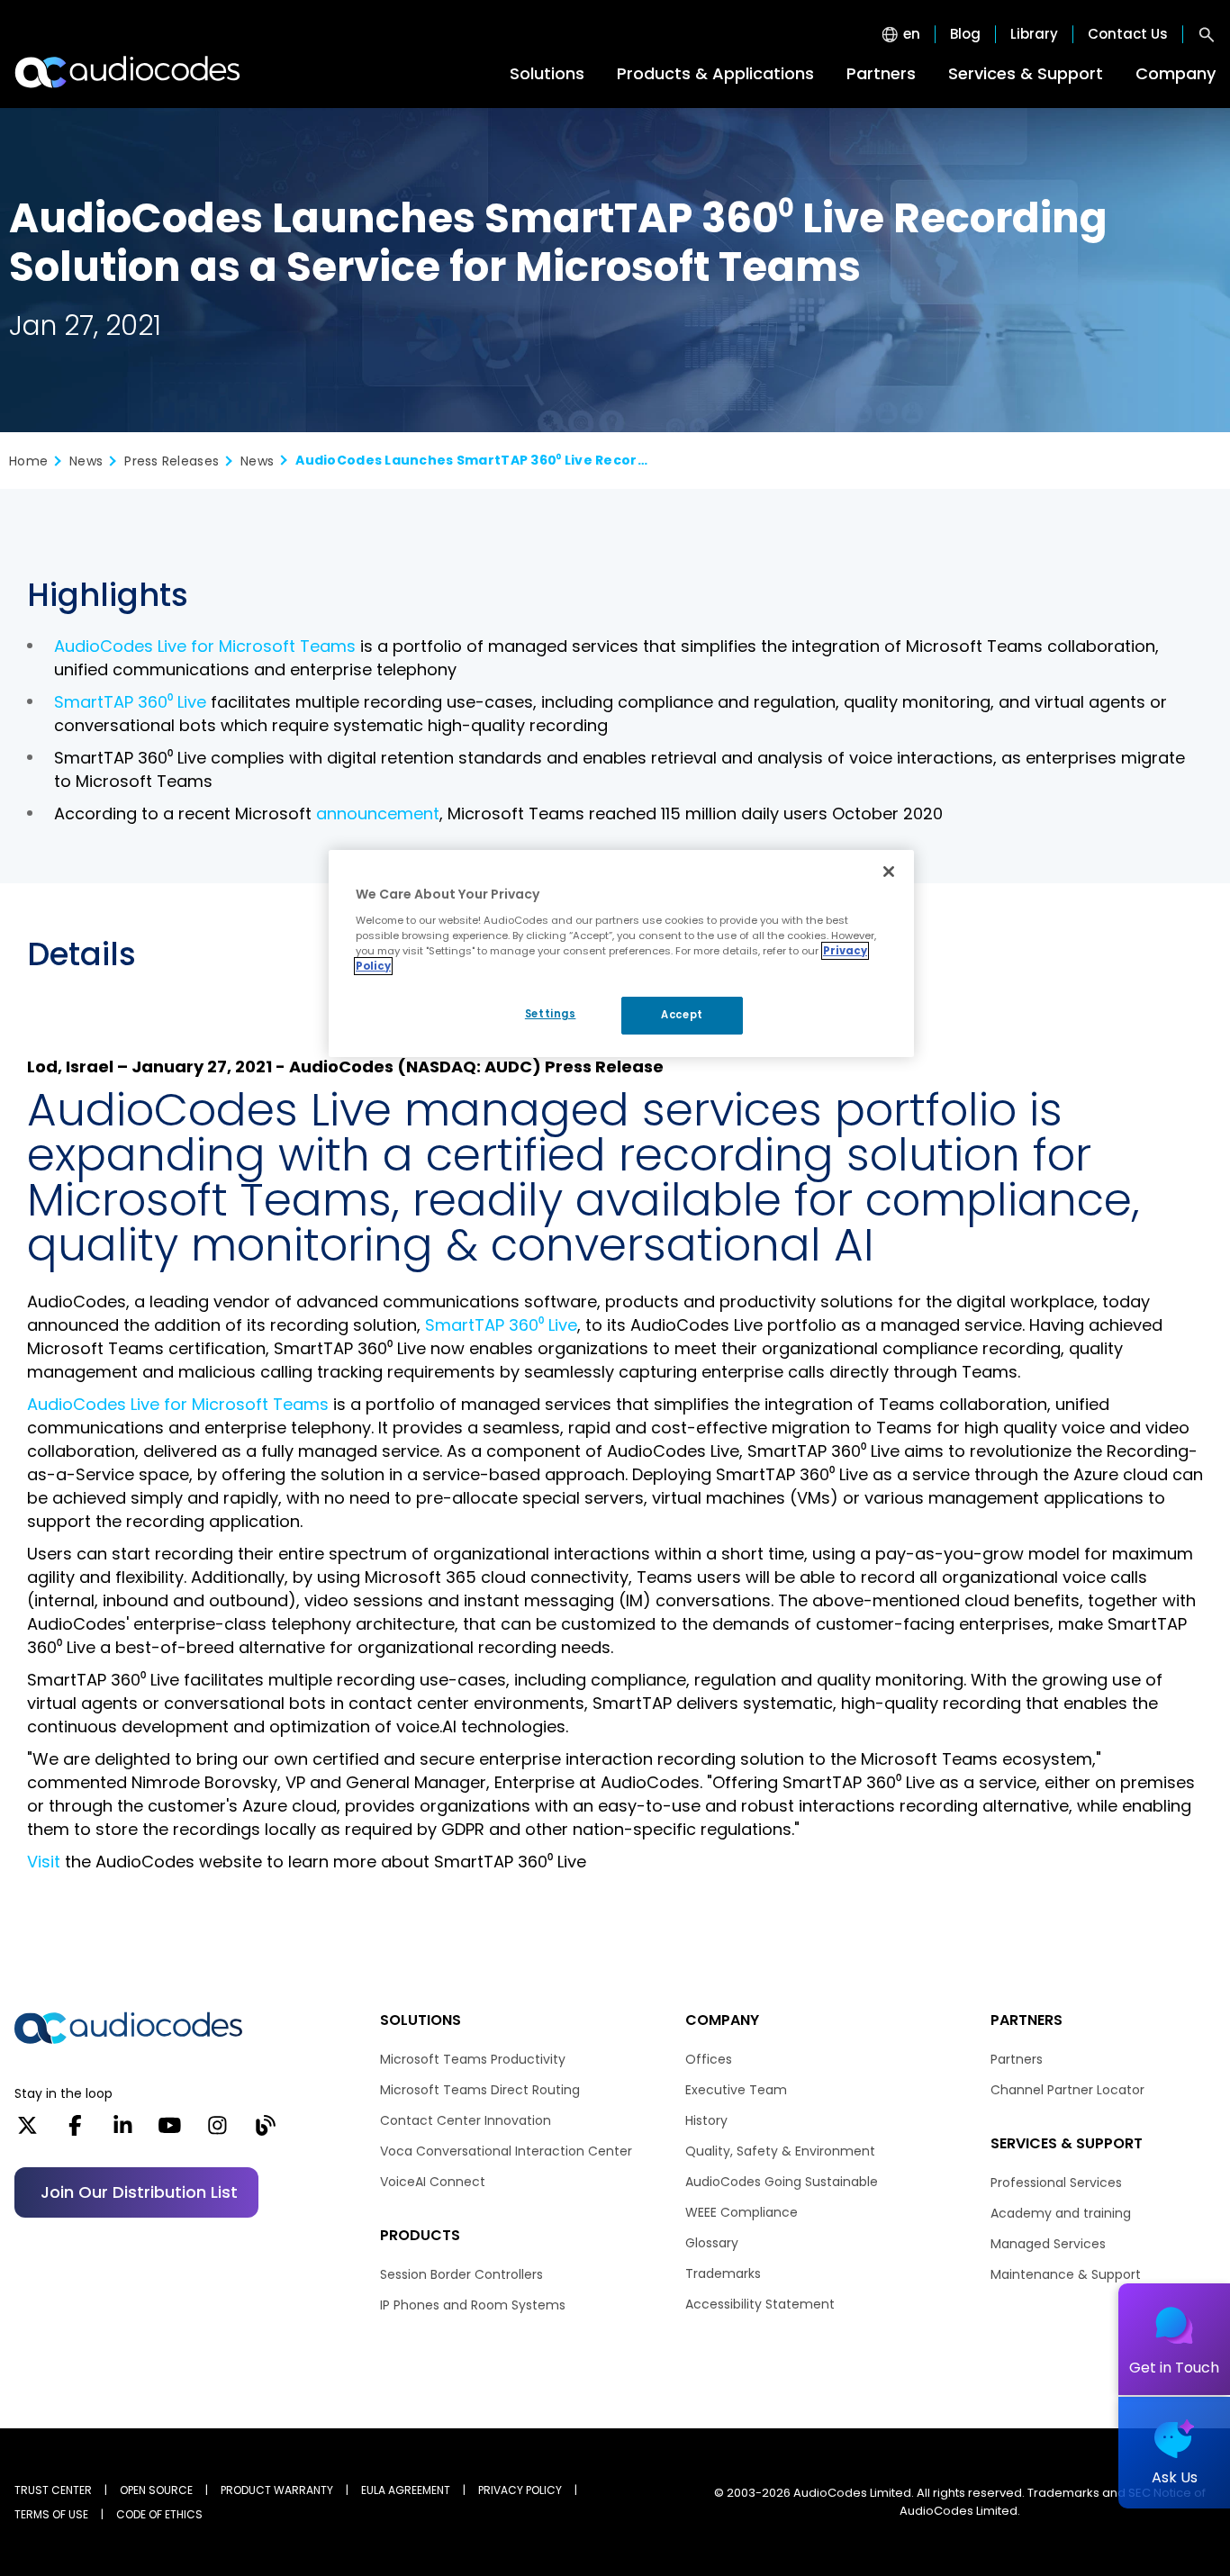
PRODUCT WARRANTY (277, 2490)
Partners (881, 73)
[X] (27, 2131)
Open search (1207, 34)
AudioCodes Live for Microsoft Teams (205, 646)
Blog (965, 34)
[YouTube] (170, 2131)
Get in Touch (1174, 2368)
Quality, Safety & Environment (780, 2151)
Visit (44, 1862)
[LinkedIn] (123, 2131)
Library (1034, 34)
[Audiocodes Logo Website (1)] (128, 72)
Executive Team (736, 2090)
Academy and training (1061, 2213)
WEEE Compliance (742, 2212)
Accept (682, 1015)
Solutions (547, 73)
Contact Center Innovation (466, 2120)
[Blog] (265, 2131)
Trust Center (53, 2490)
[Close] (889, 872)
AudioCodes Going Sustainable (782, 2182)
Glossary (712, 2243)
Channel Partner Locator (1067, 2090)
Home (28, 461)
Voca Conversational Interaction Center (506, 2151)
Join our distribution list (139, 2192)
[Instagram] (217, 2131)
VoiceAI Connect (433, 2182)
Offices (709, 2059)
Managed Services (1048, 2244)
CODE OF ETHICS (159, 2514)
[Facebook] (75, 2131)
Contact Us (1128, 34)
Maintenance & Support (1066, 2274)
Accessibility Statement (760, 2304)
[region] (621, 954)
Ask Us (1175, 2477)
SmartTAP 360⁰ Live (130, 702)
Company (1176, 73)
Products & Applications (715, 73)
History (706, 2120)
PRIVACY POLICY (520, 2490)
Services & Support (1026, 73)
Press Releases (172, 461)
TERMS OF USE (51, 2514)
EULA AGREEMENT (406, 2490)
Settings (551, 1014)
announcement (378, 813)
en (912, 34)
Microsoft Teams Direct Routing (480, 2090)
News (86, 461)
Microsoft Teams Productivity (473, 2059)
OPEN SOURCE (156, 2490)
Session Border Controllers (461, 2274)
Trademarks (723, 2273)
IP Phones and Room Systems (473, 2305)
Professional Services (1056, 2183)
